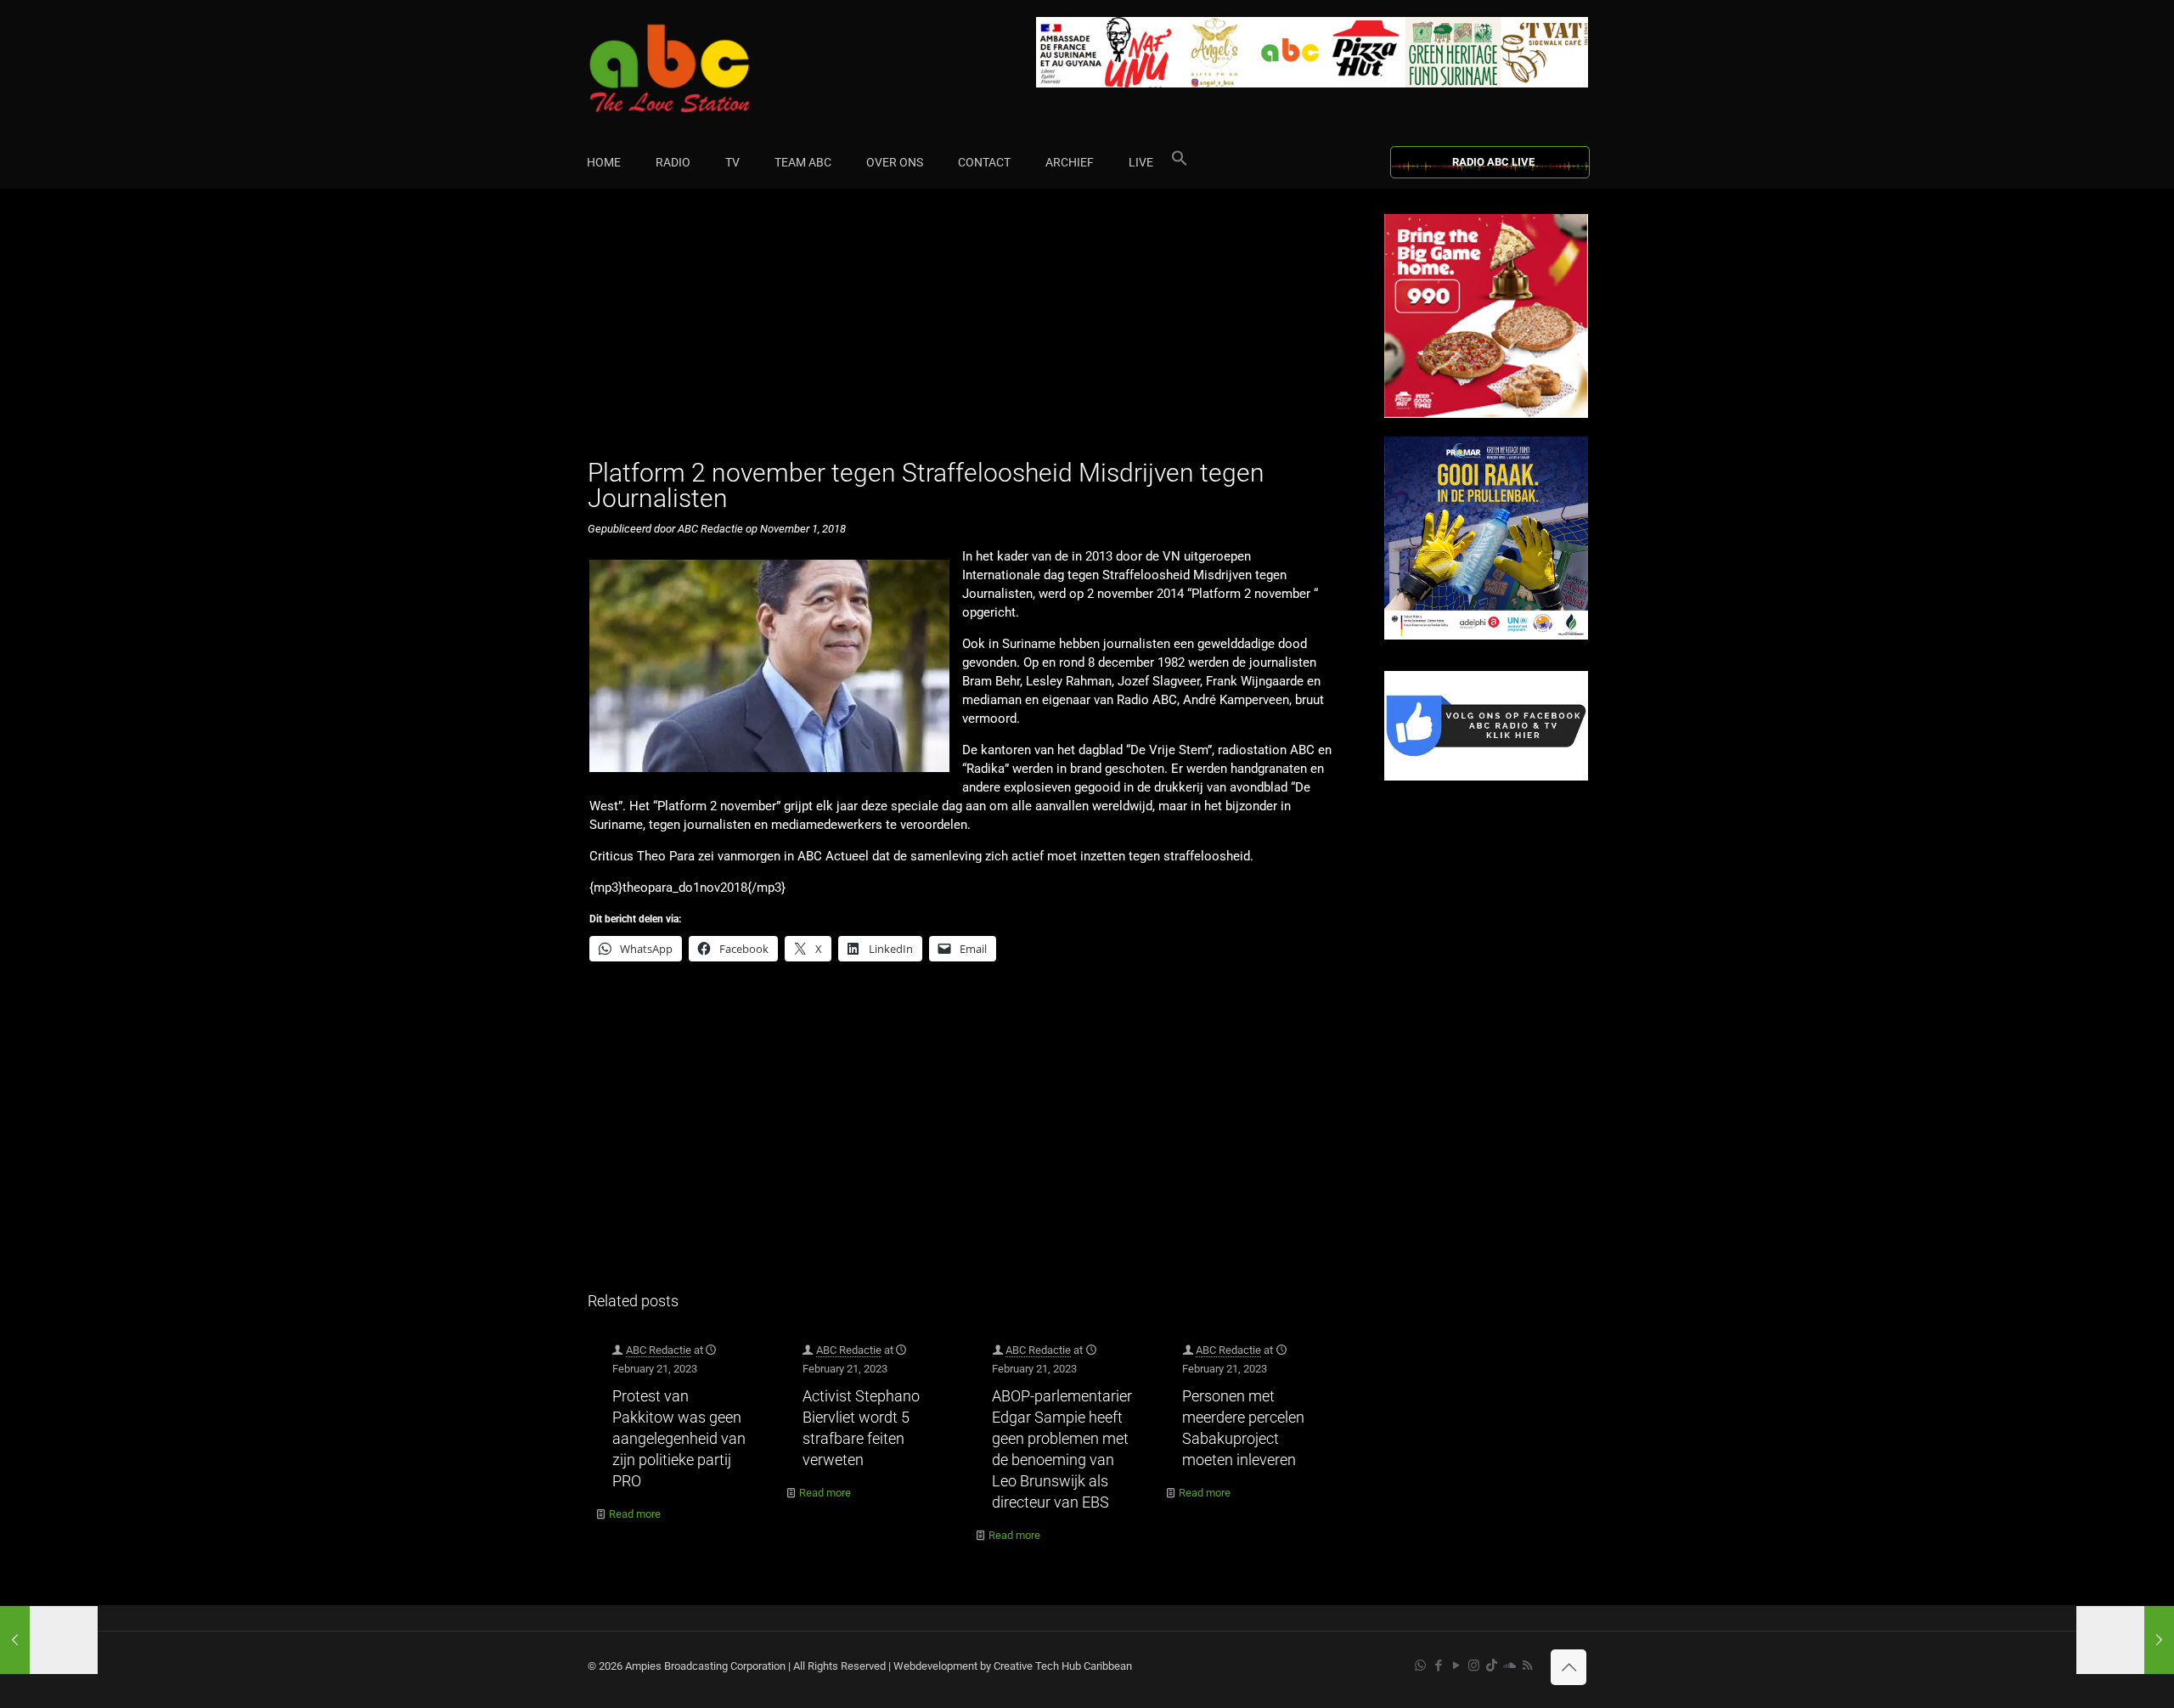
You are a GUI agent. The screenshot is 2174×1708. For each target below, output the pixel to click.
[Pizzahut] (1486, 414)
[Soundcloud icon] (1509, 1666)
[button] (1180, 162)
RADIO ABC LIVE (1493, 162)
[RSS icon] (1527, 1666)
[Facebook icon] (1438, 1666)
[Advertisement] (968, 333)
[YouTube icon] (1456, 1666)
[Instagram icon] (1474, 1666)
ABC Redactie (659, 1350)
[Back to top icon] (1569, 1667)
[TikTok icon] (1492, 1666)
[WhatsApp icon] (1420, 1666)
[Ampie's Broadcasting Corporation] (702, 68)
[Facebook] (1486, 777)
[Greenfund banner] (1486, 636)
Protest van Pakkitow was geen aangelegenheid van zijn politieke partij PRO (679, 1438)
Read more (635, 1514)
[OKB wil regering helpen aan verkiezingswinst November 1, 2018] (2125, 1640)
